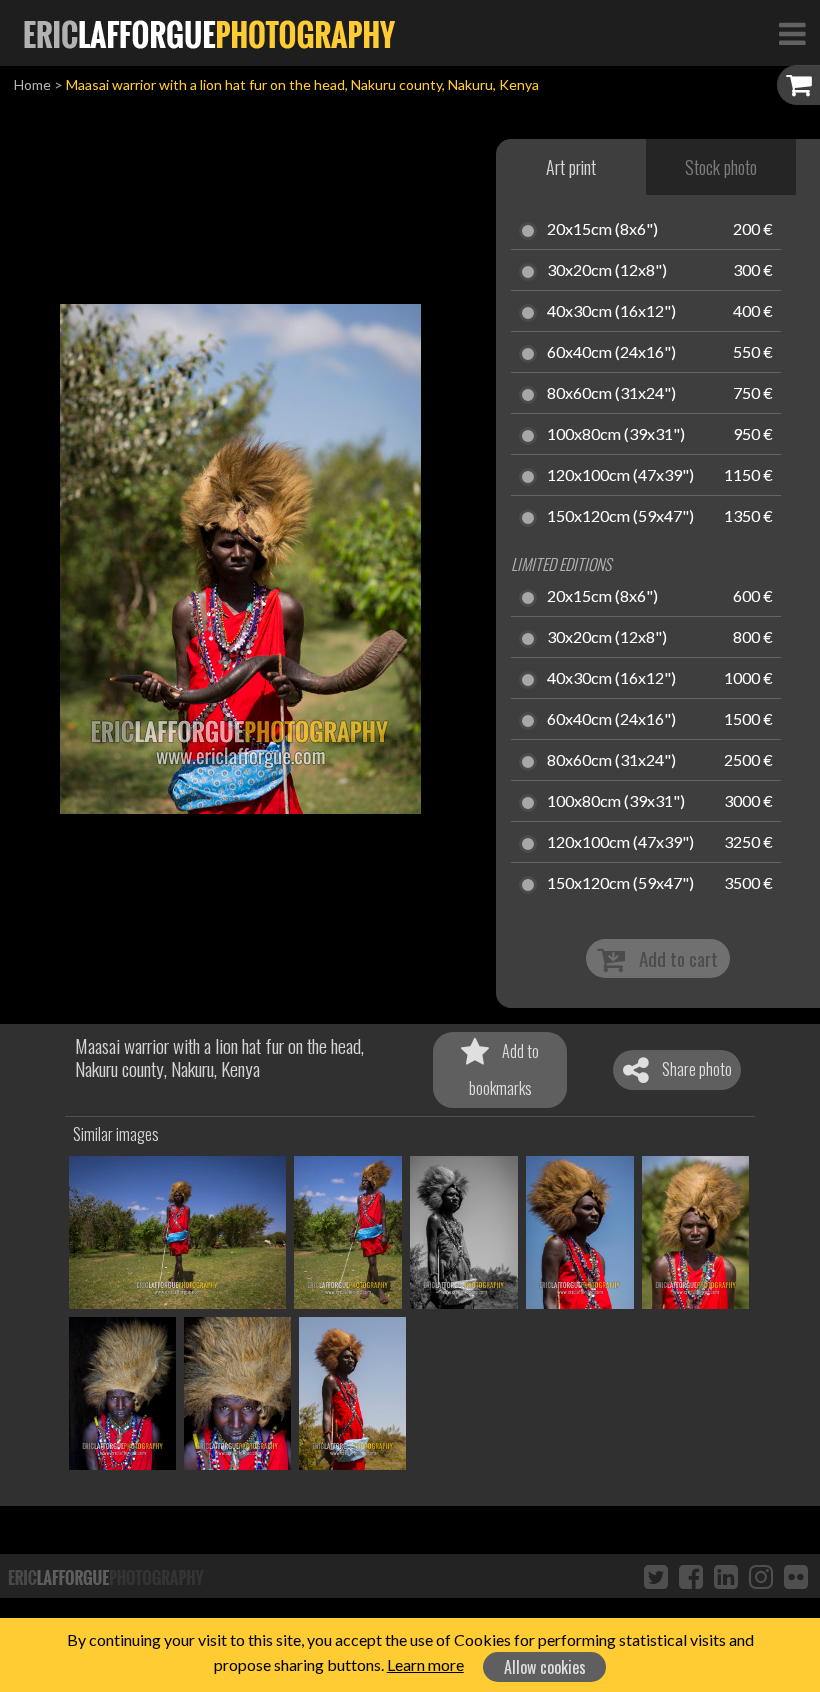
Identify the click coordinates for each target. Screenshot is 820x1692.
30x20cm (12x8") (607, 271)
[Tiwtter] (656, 1576)
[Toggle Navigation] (792, 33)
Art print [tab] (571, 167)
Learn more (425, 1664)
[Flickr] (796, 1576)
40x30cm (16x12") (611, 312)
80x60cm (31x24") (611, 394)
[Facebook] (691, 1576)
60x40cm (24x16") (611, 353)
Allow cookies (545, 1667)
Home (32, 84)
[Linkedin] (726, 1576)
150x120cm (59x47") (620, 517)
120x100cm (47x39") (620, 476)
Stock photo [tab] (721, 167)
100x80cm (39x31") (616, 435)
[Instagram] (761, 1576)
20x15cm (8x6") (602, 230)
